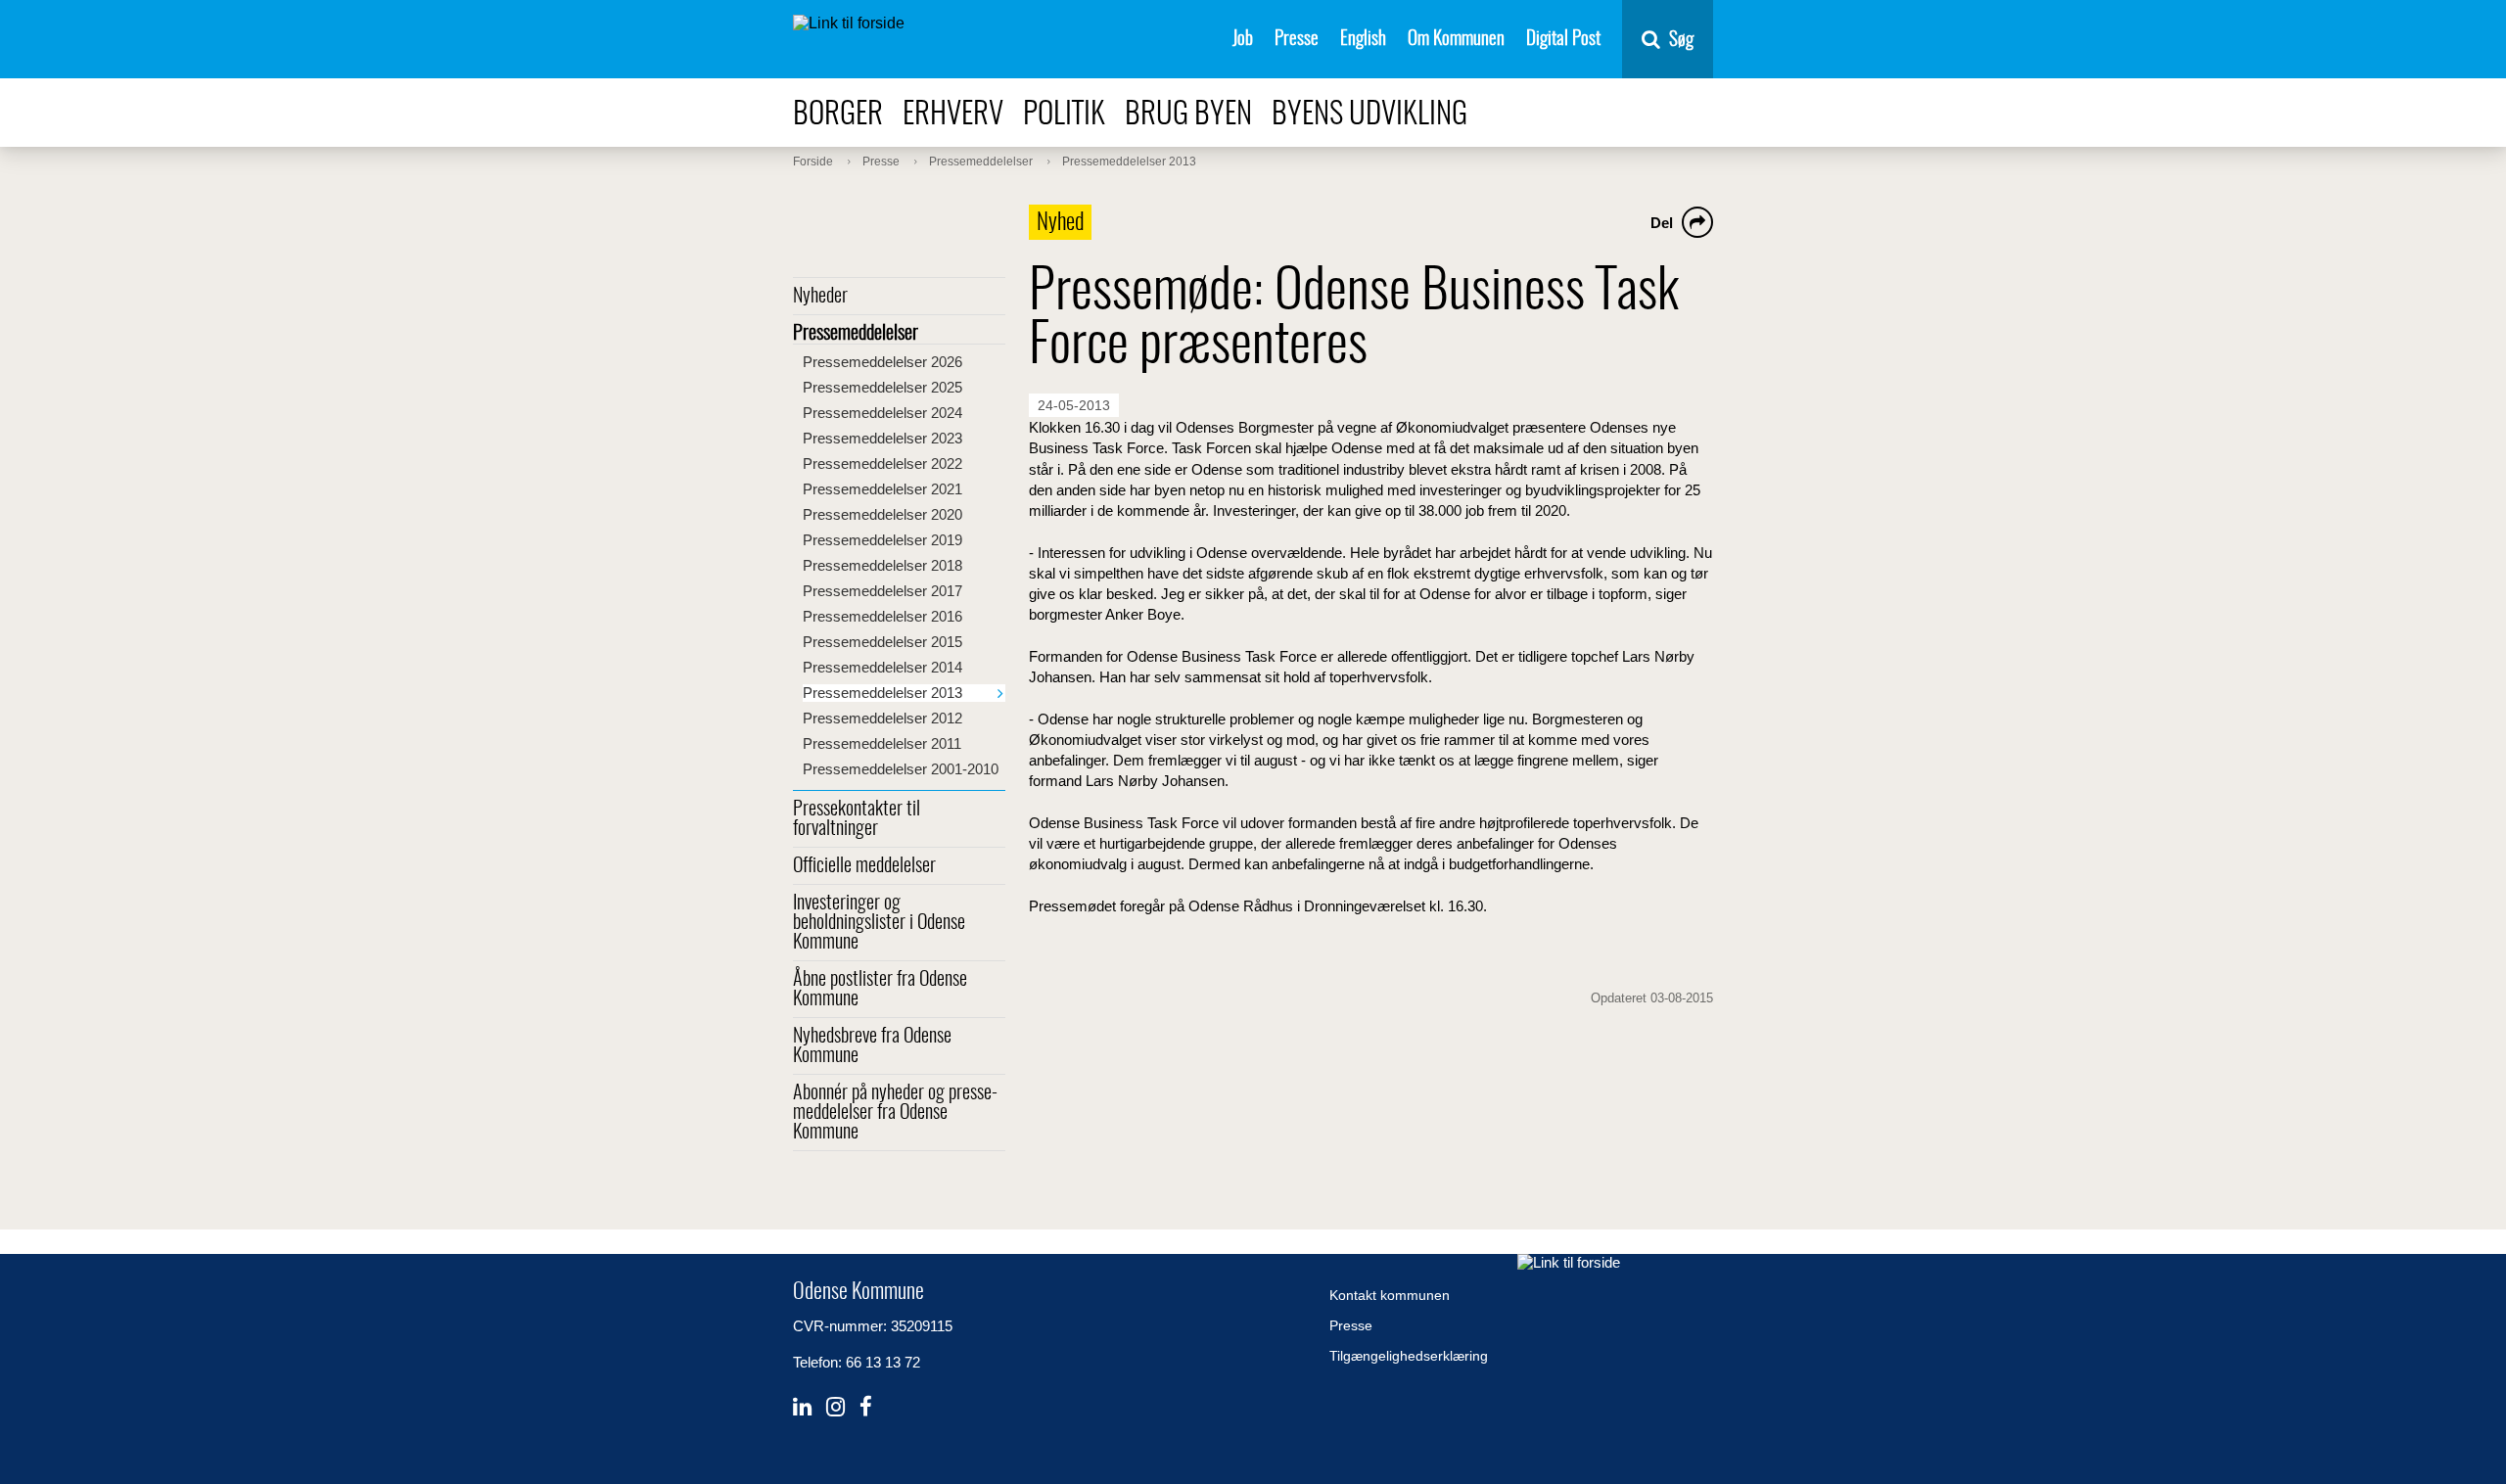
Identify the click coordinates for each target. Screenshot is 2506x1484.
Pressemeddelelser (856, 334)
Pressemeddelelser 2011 (882, 743)
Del (1662, 223)
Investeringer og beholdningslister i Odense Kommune (879, 923)
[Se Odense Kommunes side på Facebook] (866, 1407)
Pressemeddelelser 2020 (882, 514)
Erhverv (953, 115)
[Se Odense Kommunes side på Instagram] (835, 1407)
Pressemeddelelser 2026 (882, 362)
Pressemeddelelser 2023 (882, 438)
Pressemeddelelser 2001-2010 (901, 769)
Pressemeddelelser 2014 (882, 667)
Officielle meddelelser (864, 866)
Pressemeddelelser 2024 (882, 413)
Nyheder (820, 297)
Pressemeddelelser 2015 (882, 642)
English (1363, 40)
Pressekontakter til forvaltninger (857, 819)
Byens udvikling (1369, 115)
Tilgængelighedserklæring (1409, 1356)
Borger (838, 115)
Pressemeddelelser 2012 (882, 718)
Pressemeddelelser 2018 (882, 565)
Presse (1297, 40)
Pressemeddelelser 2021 (882, 489)
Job (1243, 40)
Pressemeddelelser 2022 (882, 464)
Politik (1064, 115)
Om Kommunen (1456, 40)
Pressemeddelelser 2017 (882, 591)
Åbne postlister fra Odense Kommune (880, 990)
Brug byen (1188, 115)
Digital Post (1563, 40)
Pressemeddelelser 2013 (882, 693)
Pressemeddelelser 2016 (882, 616)
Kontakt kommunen (1390, 1295)
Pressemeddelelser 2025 (882, 387)
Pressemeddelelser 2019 (882, 540)
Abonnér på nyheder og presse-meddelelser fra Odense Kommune (895, 1113)
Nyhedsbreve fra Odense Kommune (872, 1046)
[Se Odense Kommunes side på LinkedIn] (802, 1407)
